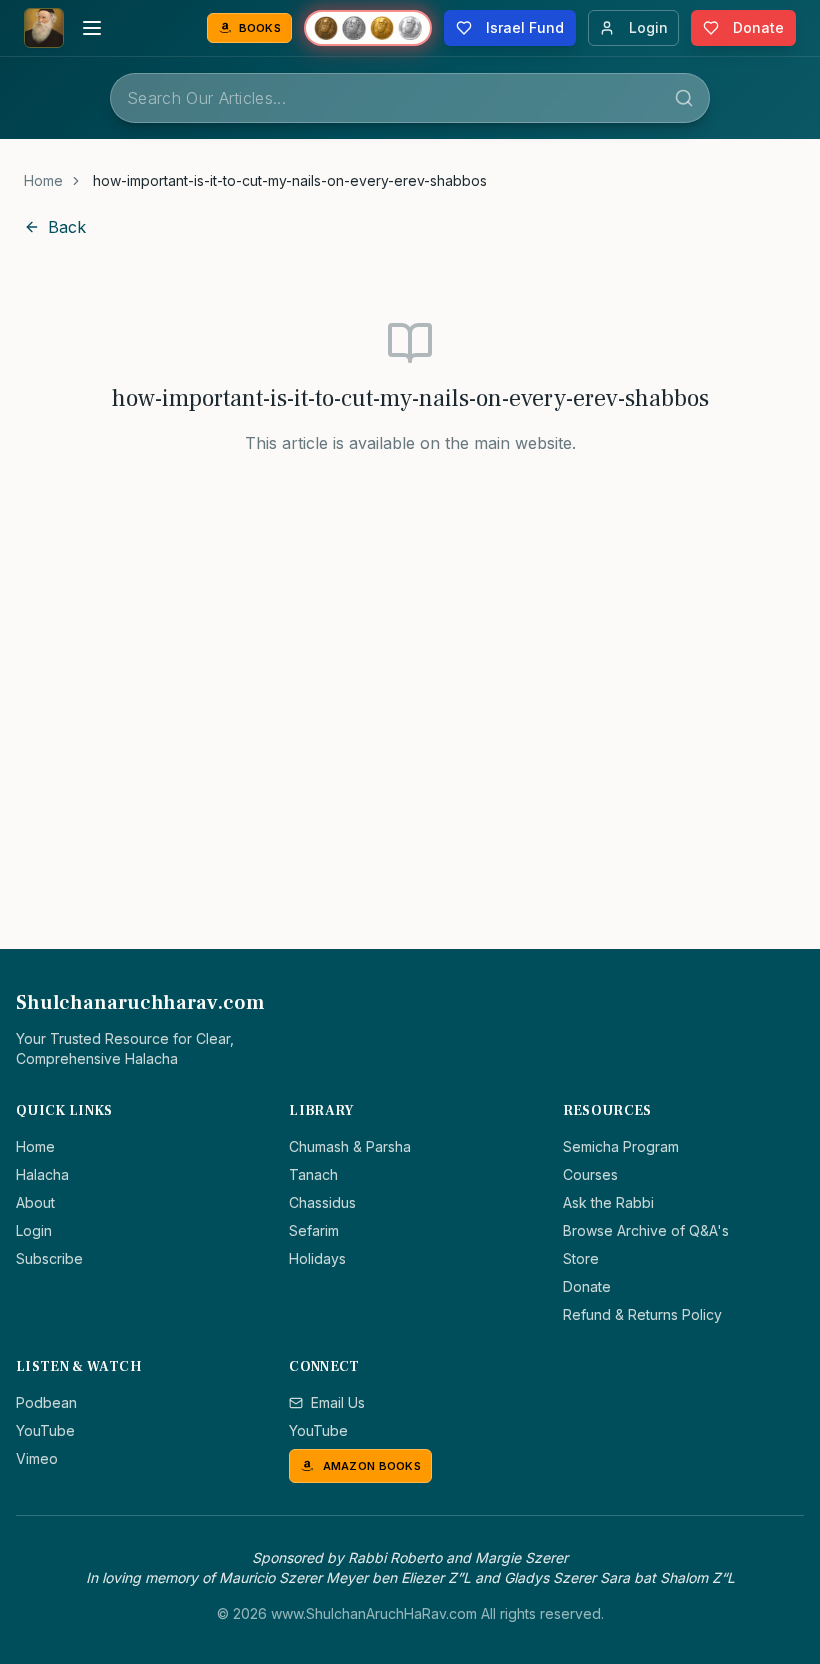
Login (34, 1230)
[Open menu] (92, 28)
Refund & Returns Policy (642, 1314)
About (35, 1202)
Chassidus (322, 1202)
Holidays (317, 1258)
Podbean (46, 1402)
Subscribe (49, 1258)
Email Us (338, 1402)
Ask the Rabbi (608, 1202)
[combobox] (410, 98)
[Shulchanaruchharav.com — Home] (44, 28)
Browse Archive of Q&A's (646, 1230)
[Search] (684, 98)
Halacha (42, 1174)
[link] (290, 181)
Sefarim (314, 1230)
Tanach (313, 1174)
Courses (590, 1174)
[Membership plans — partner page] (368, 28)
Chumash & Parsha (350, 1146)
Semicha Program (621, 1146)
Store (581, 1258)
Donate (587, 1286)
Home (43, 180)
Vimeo (37, 1458)
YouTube (45, 1430)
